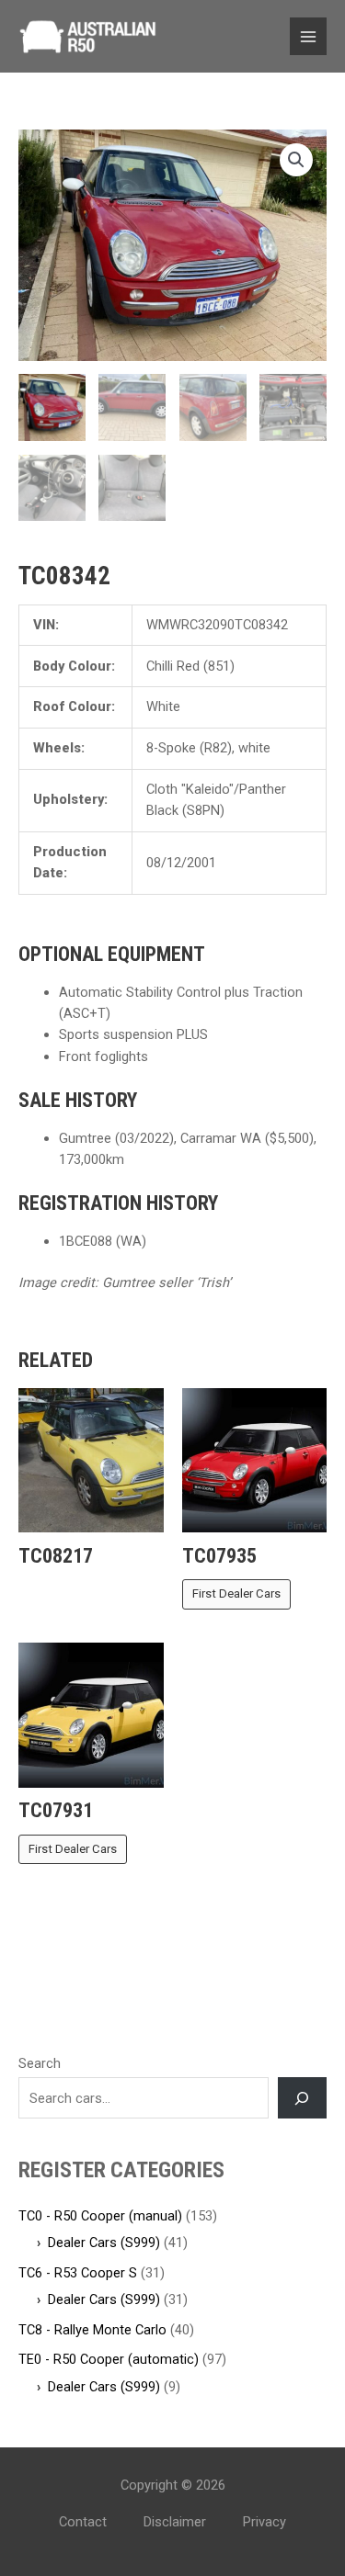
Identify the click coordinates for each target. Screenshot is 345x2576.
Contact (83, 2522)
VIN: (46, 625)
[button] (296, 160)
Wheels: (59, 748)
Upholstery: (70, 799)
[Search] (302, 2097)
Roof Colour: (74, 706)
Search (40, 2063)
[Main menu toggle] (308, 36)
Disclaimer (175, 2522)
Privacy (264, 2522)
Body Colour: (74, 666)
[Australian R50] (87, 37)
